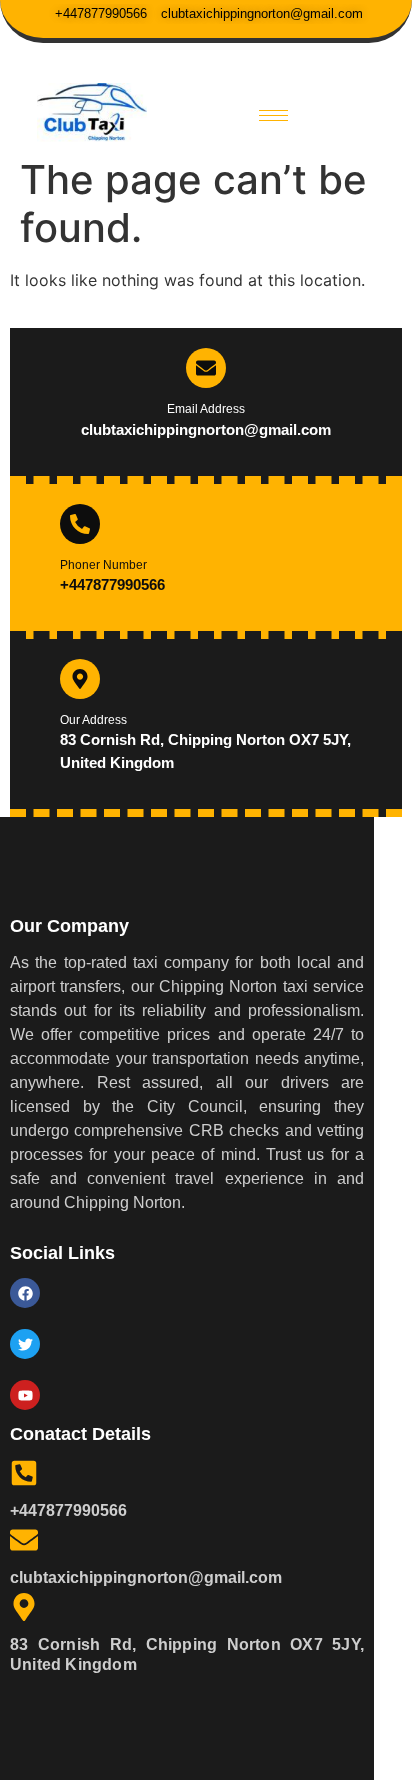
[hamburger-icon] (273, 115)
